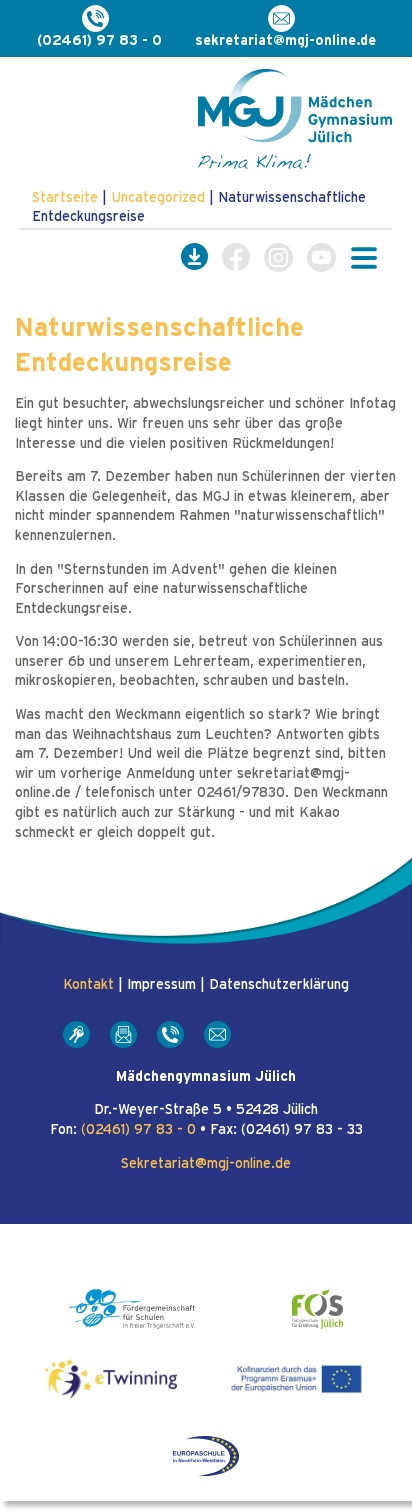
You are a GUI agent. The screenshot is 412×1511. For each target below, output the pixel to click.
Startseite (65, 198)
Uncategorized (158, 198)
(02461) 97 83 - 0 (138, 1130)
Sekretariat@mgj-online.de (206, 1164)
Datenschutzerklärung (279, 985)
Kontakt (88, 985)
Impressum (161, 985)
